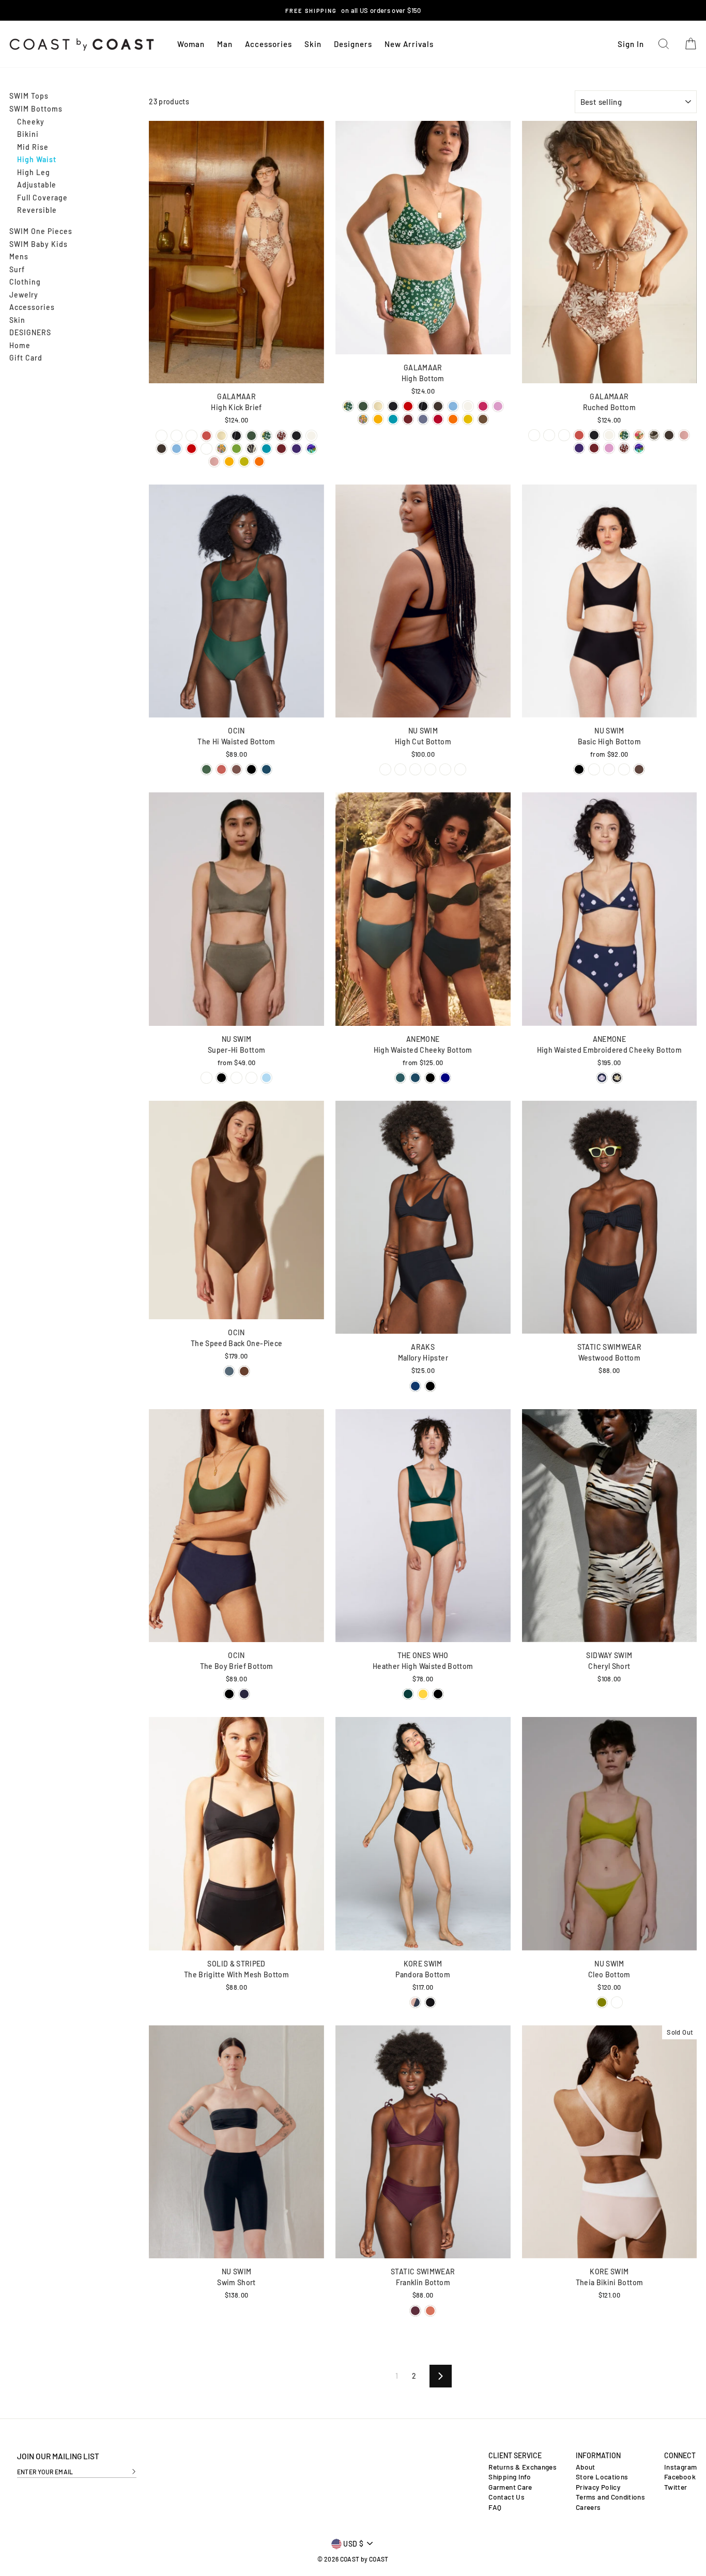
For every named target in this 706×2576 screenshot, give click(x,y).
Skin (313, 44)
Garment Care (510, 2487)
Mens (19, 256)
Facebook (680, 2477)
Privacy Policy (598, 2487)
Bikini (28, 134)
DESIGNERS (30, 332)
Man (225, 44)
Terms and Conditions (610, 2497)
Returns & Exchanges (523, 2467)
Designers (353, 44)
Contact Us (507, 2497)
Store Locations (602, 2477)
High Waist (37, 159)
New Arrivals (409, 44)
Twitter (676, 2487)
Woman (191, 44)
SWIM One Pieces (41, 231)
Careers (588, 2507)
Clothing (25, 282)
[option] (353, 10)
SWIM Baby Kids (39, 244)
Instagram (680, 2467)
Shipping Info (510, 2477)
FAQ (495, 2507)
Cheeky (31, 122)
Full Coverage (42, 198)
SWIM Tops (29, 96)
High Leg (34, 172)
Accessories (268, 44)
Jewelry (24, 295)
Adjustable (37, 185)
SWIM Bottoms (36, 109)
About (586, 2467)
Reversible (37, 210)
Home (20, 345)
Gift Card (26, 358)
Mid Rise (33, 147)
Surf (17, 269)
